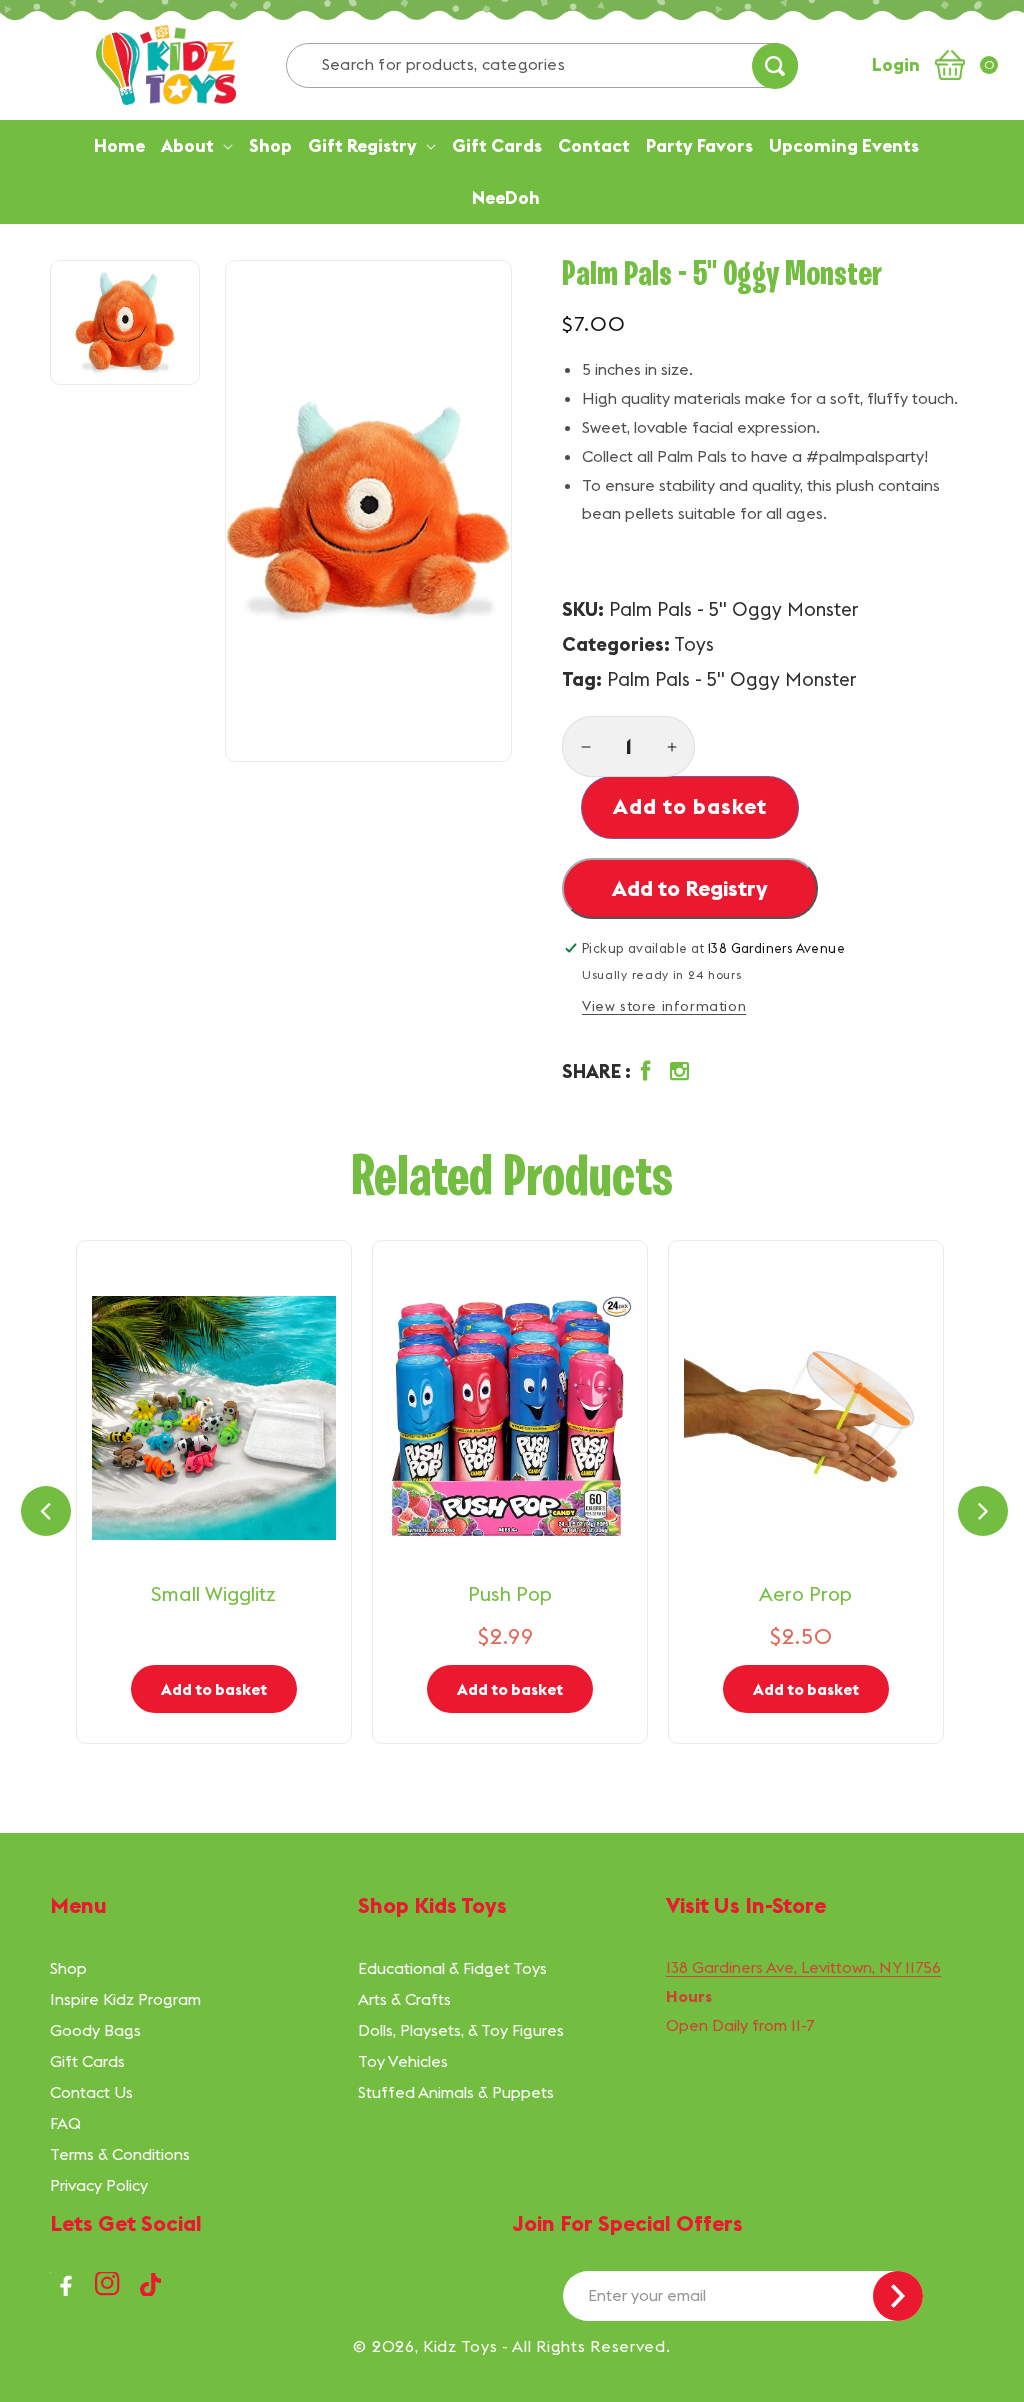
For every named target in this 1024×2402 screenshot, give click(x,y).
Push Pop (510, 1593)
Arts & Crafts (404, 1999)
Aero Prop (805, 1593)
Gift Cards (87, 2061)
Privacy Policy (99, 2185)
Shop (68, 1968)
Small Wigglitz (213, 1593)
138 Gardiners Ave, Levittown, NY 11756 (803, 1967)
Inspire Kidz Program (125, 1999)
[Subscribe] (898, 2296)
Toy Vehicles (403, 2061)
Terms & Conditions (120, 2154)
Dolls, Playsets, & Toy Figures (461, 2030)
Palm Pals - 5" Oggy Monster (732, 679)
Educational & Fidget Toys (452, 1968)
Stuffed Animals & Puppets (456, 2092)
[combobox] (542, 65)
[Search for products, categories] (775, 66)
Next (983, 1511)
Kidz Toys (460, 2346)
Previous (46, 1511)
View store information (664, 1006)
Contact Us (91, 2092)
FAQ (65, 2123)
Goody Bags (95, 2030)
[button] (630, 1072)
